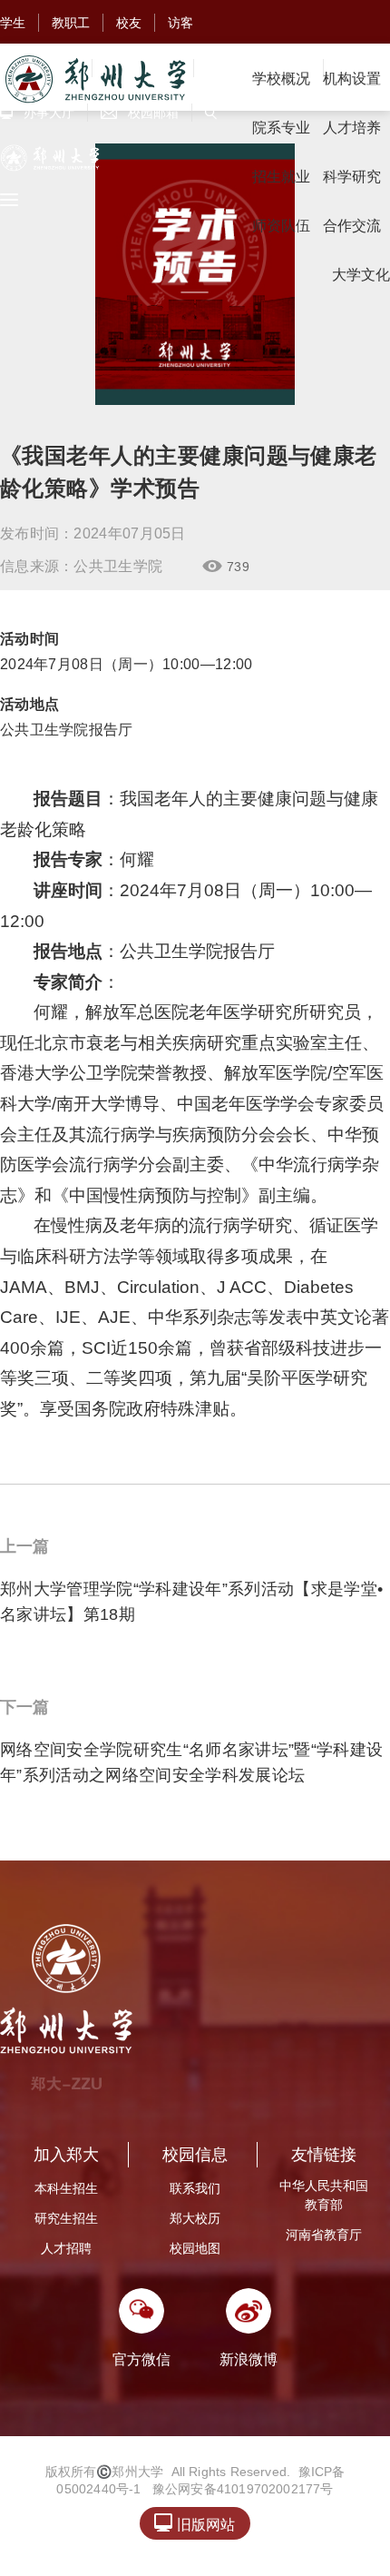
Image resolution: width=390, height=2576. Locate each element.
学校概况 (281, 79)
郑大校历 (195, 2218)
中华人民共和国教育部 (324, 2195)
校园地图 (195, 2248)
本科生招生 (66, 2188)
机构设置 (352, 79)
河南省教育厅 (324, 2235)
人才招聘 (66, 2248)
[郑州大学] (94, 79)
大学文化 (361, 275)
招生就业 (281, 177)
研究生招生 (66, 2218)
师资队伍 (281, 226)
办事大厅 (37, 113)
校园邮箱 (140, 113)
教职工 (71, 23)
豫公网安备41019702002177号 (243, 2489)
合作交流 (352, 226)
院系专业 (281, 128)
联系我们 (195, 2188)
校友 (129, 23)
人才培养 (352, 128)
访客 (180, 23)
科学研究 (352, 177)
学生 (13, 23)
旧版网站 (195, 2523)
